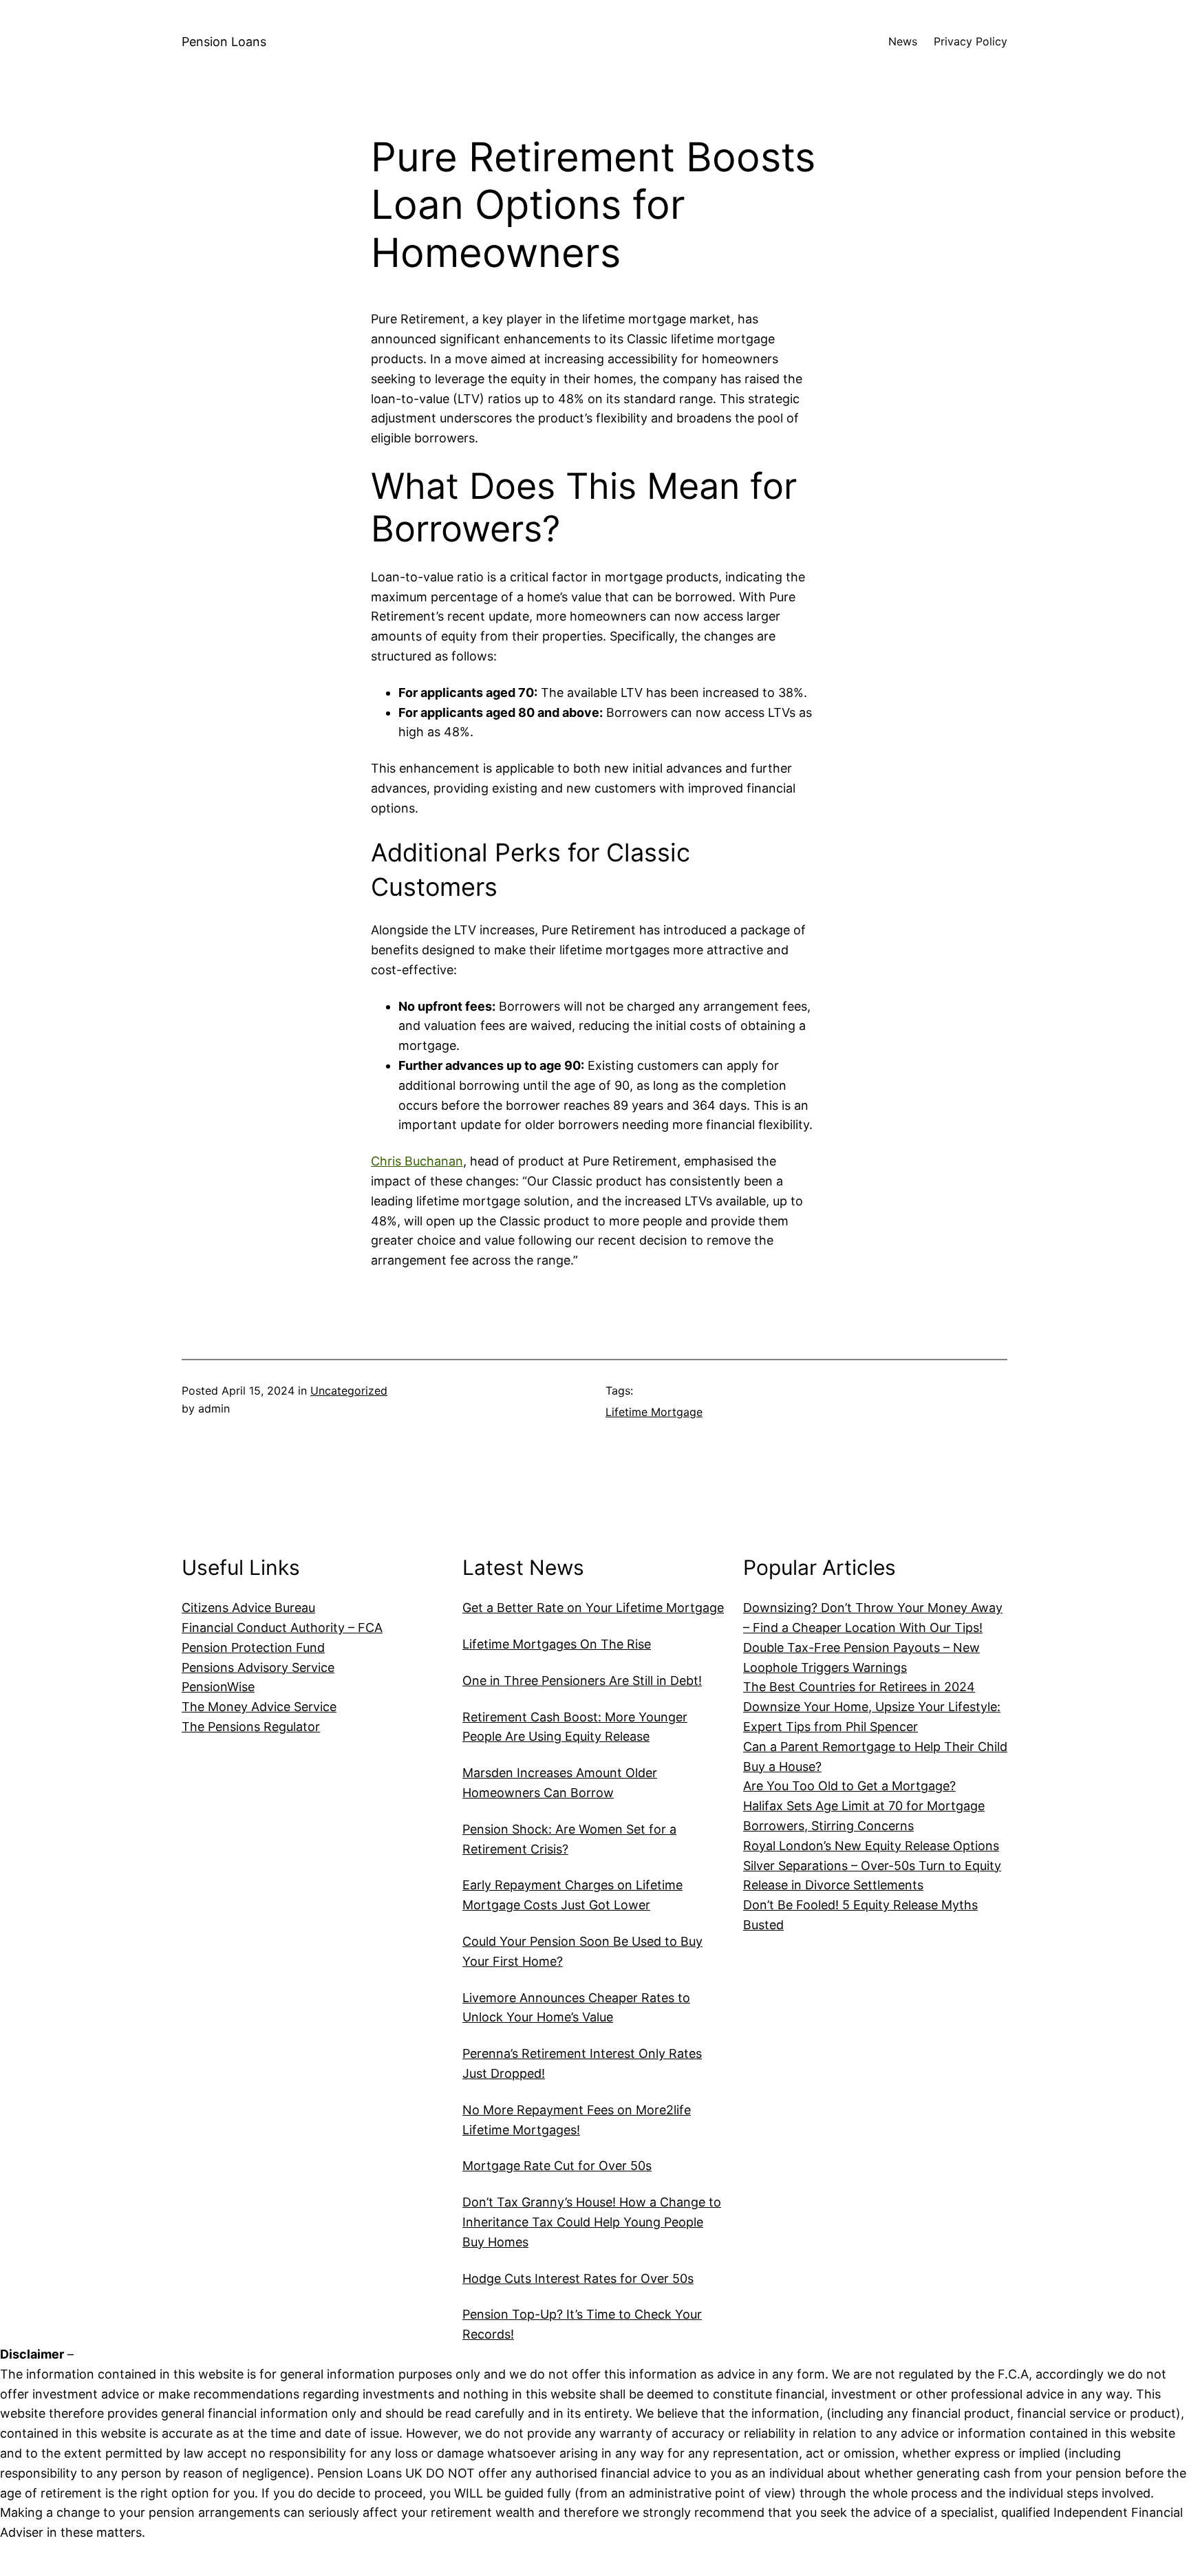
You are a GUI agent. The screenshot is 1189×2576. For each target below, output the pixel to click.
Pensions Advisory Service (258, 1667)
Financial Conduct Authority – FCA (282, 1628)
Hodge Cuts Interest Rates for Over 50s (578, 2278)
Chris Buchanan (417, 1161)
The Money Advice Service (259, 1707)
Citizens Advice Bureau (248, 1608)
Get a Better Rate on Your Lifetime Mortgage (593, 1608)
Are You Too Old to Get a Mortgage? (849, 1786)
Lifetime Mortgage (654, 1412)
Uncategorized (349, 1391)
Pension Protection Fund (253, 1647)
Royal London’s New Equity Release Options (871, 1846)
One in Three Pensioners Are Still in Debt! (582, 1681)
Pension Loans (224, 42)
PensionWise (218, 1687)
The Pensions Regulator (251, 1727)
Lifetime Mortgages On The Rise (557, 1644)
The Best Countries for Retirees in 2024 (859, 1687)
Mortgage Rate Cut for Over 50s (557, 2166)
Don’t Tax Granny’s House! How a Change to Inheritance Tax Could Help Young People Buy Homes (592, 2222)
